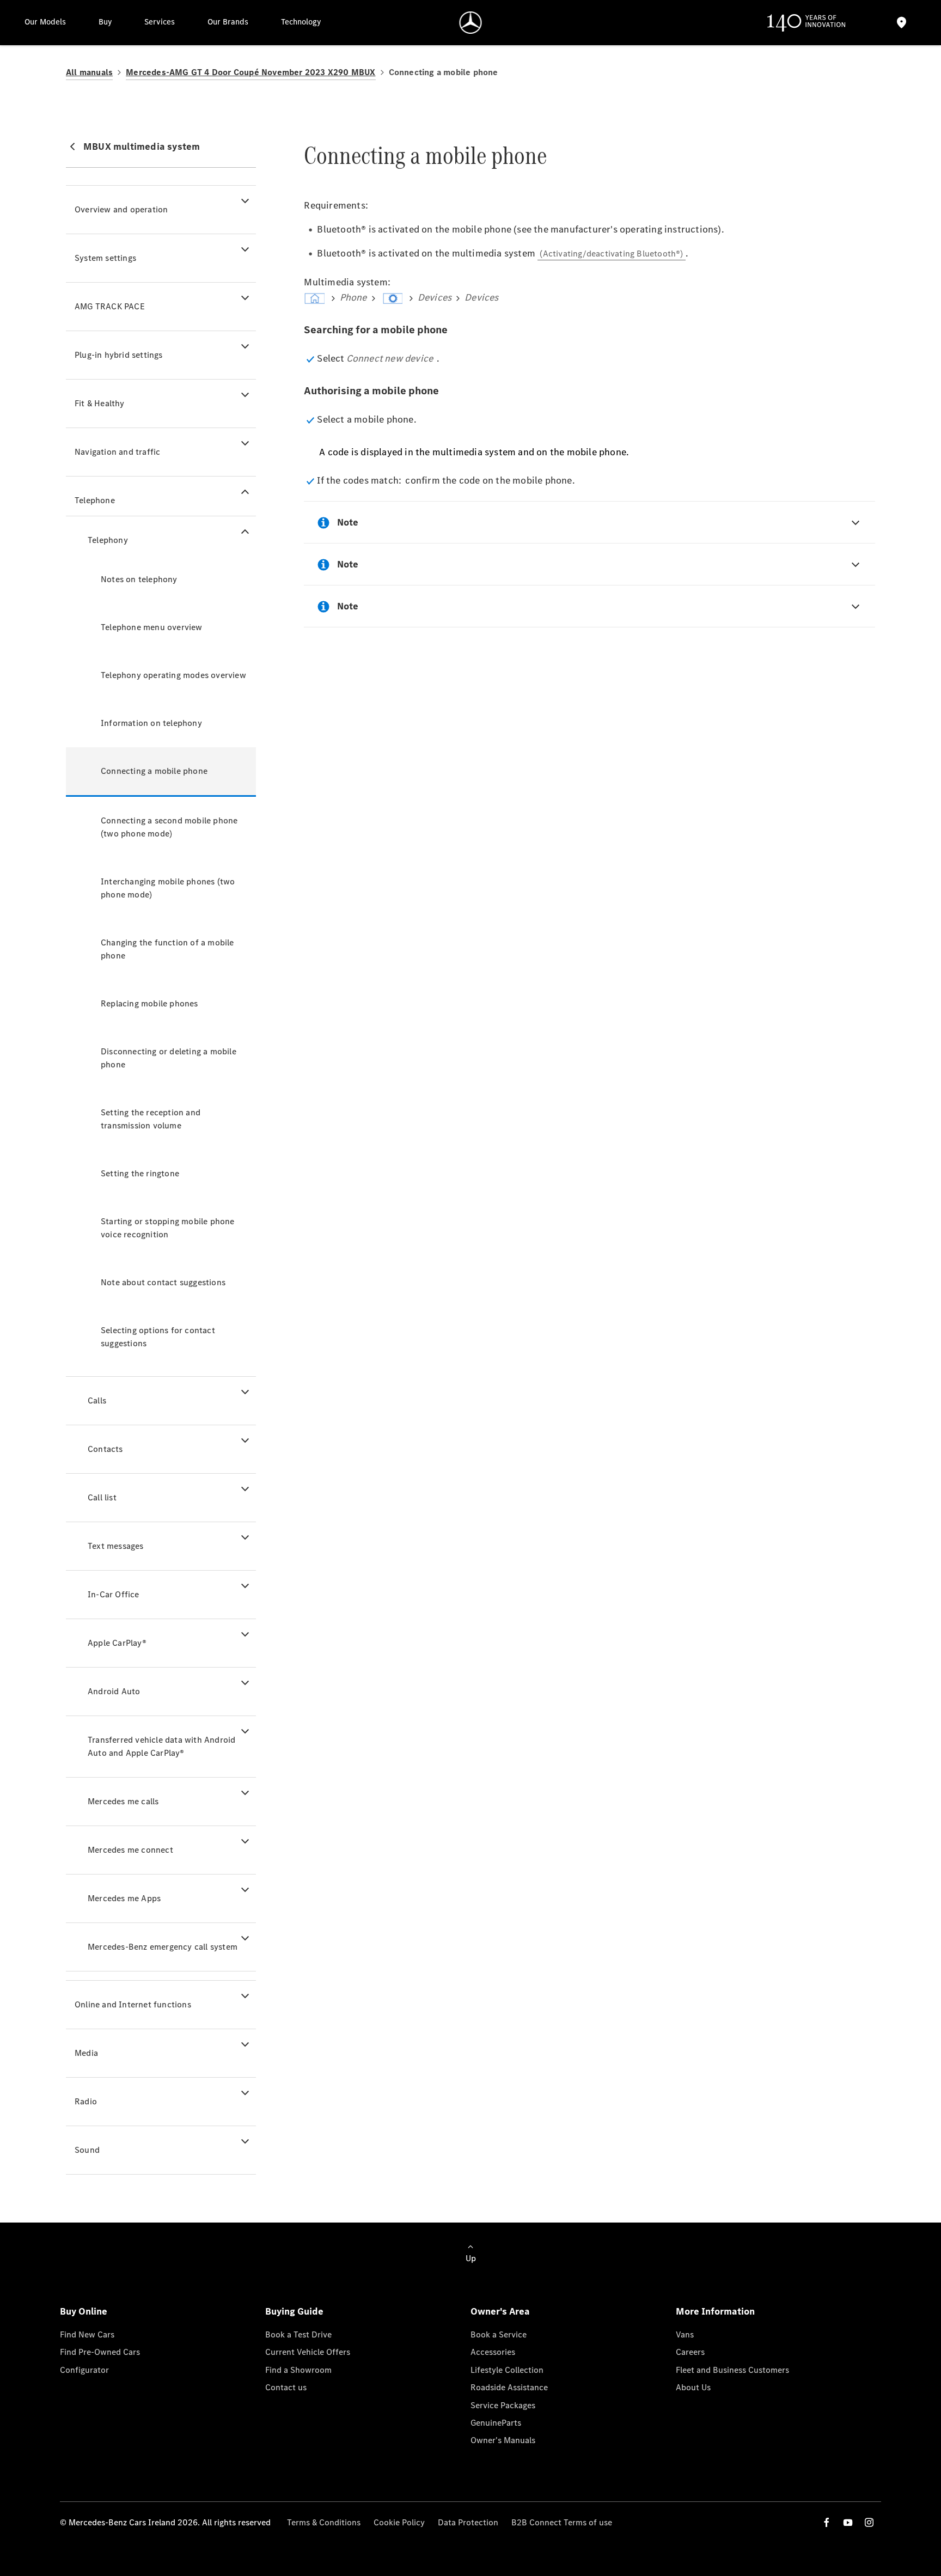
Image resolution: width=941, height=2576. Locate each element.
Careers (690, 2352)
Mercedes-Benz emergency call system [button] (163, 1947)
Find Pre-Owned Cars (100, 2352)
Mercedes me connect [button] (130, 1850)
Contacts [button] (105, 1449)
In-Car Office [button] (114, 1594)
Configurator (84, 2370)
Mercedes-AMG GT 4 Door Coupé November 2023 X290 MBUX (250, 72)
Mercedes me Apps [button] (124, 1898)
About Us (693, 2387)
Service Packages (503, 2405)
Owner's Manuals (503, 2440)
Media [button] (86, 2053)
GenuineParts (496, 2423)
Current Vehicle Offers (308, 2352)
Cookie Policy (399, 2522)
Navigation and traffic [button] (117, 452)
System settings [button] (105, 258)
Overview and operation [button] (121, 209)
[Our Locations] (902, 23)
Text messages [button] (116, 1546)
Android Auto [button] (114, 1691)
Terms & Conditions (324, 2522)
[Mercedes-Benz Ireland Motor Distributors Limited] (471, 23)
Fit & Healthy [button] (100, 403)
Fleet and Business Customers (732, 2370)
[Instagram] (869, 2522)
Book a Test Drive (298, 2334)
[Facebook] (827, 2522)
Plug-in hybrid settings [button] (119, 355)
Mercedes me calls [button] (123, 1801)
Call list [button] (102, 1497)
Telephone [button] (95, 500)
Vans (685, 2334)
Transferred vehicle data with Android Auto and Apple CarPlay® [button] (161, 1746)
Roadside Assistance (509, 2387)
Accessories (493, 2352)
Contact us (286, 2387)
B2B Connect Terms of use (562, 2522)
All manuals (89, 72)
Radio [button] (86, 2101)
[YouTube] (848, 2522)
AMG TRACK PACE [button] (110, 306)
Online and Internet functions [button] (133, 2004)
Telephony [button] (108, 540)
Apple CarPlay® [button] (117, 1643)
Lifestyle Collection (507, 2370)
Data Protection (468, 2522)
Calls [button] (97, 1400)
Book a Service (499, 2334)
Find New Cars (87, 2334)
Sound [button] (87, 2150)
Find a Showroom (298, 2370)
